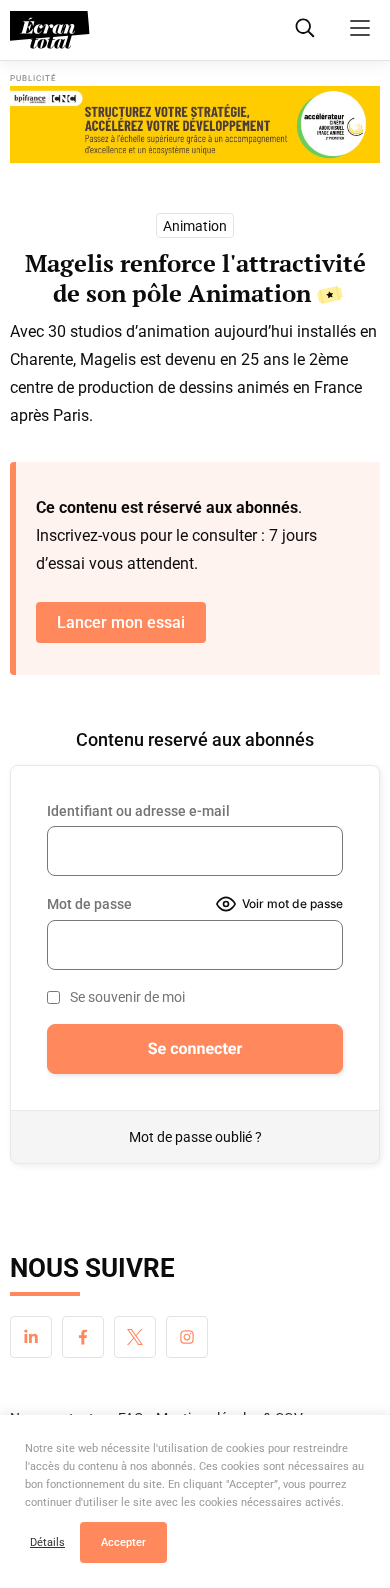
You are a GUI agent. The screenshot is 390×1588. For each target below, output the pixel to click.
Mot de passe (89, 904)
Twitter (135, 1337)
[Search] (305, 28)
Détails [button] (47, 1542)
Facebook (83, 1337)
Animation (195, 226)
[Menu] (360, 28)
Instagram (187, 1337)
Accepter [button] (123, 1542)
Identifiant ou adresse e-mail (138, 811)
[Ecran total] (50, 30)
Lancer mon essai (121, 622)
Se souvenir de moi (127, 997)
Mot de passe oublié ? (195, 1137)
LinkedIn (31, 1337)
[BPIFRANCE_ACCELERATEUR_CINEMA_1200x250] (195, 124)
